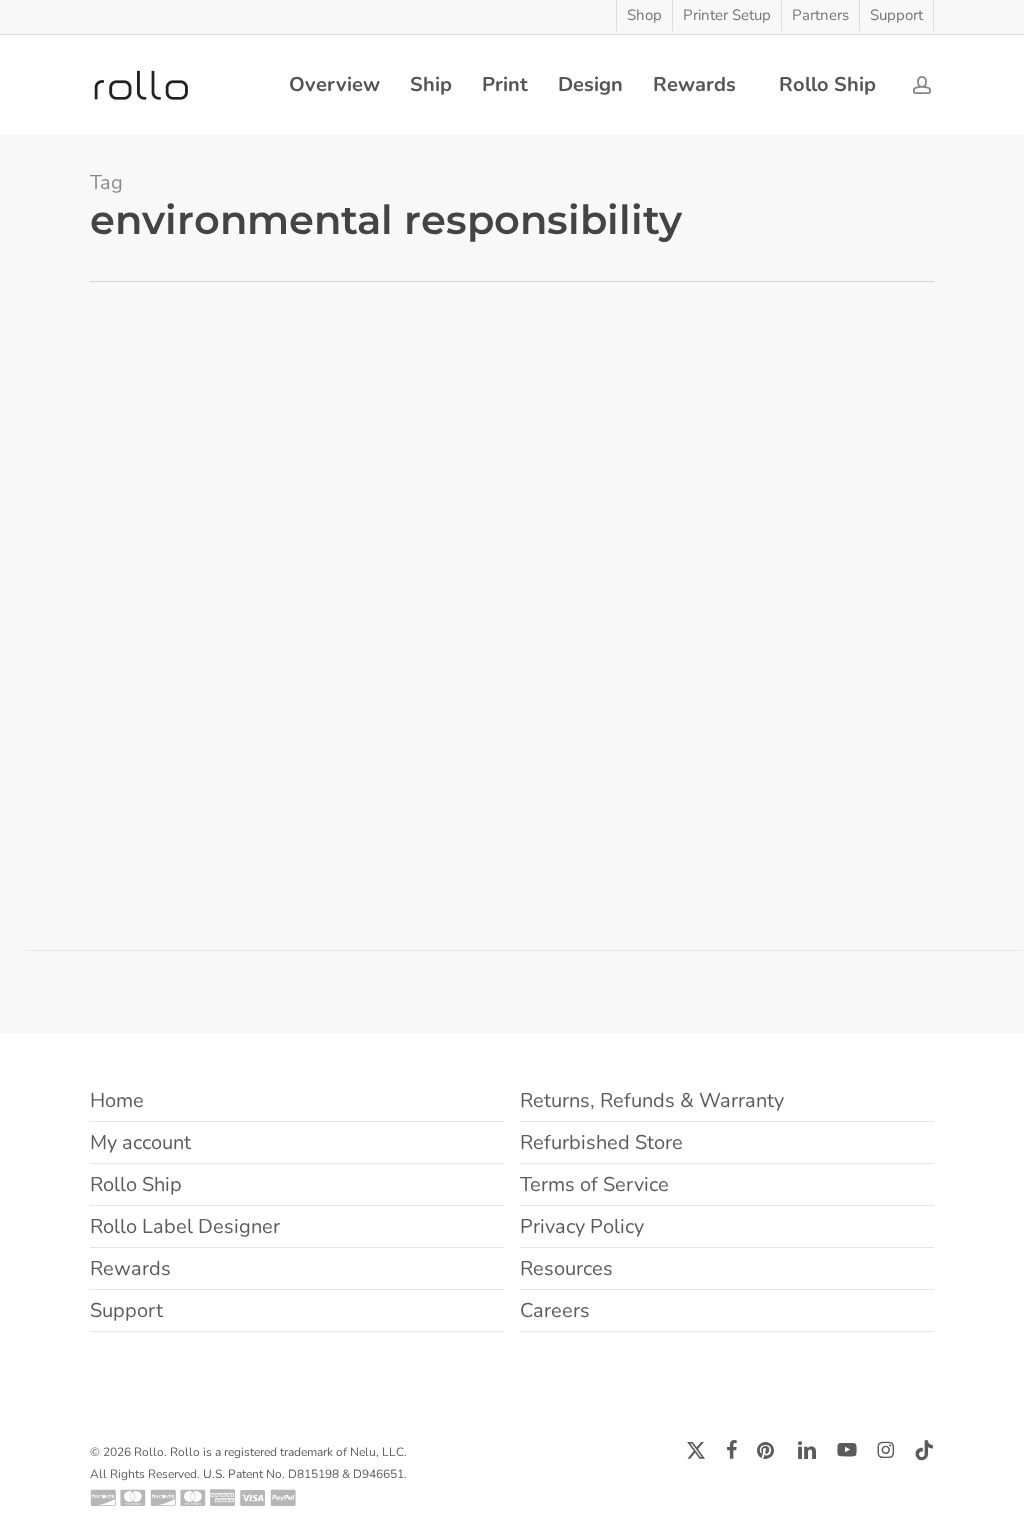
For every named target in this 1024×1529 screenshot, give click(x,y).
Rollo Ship (136, 1184)
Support (126, 1310)
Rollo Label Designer (185, 1226)
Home (117, 1101)
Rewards (130, 1268)
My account (140, 1142)
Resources (566, 1268)
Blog (57, 644)
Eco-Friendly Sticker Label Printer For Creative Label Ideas (162, 582)
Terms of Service (594, 1184)
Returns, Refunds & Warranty (652, 1101)
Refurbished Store (601, 1142)
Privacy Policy (582, 1226)
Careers (555, 1310)
